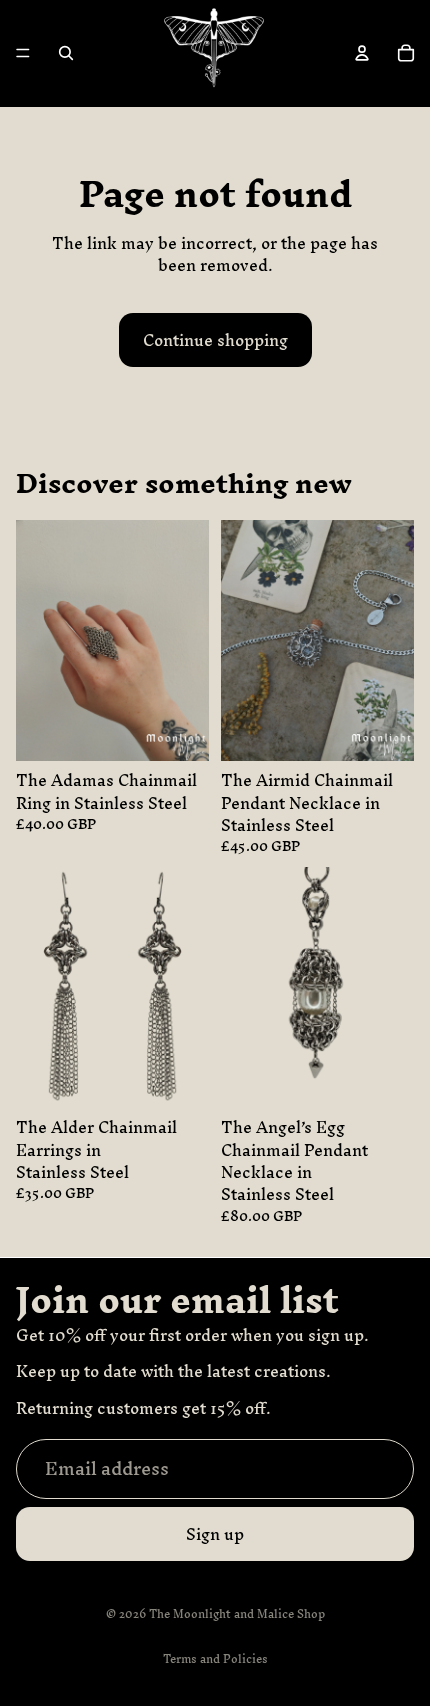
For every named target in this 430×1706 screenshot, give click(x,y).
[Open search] (66, 53)
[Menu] (23, 54)
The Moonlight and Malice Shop (237, 1614)
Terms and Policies (215, 1659)
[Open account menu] (362, 53)
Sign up (215, 1534)
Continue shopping (215, 340)
